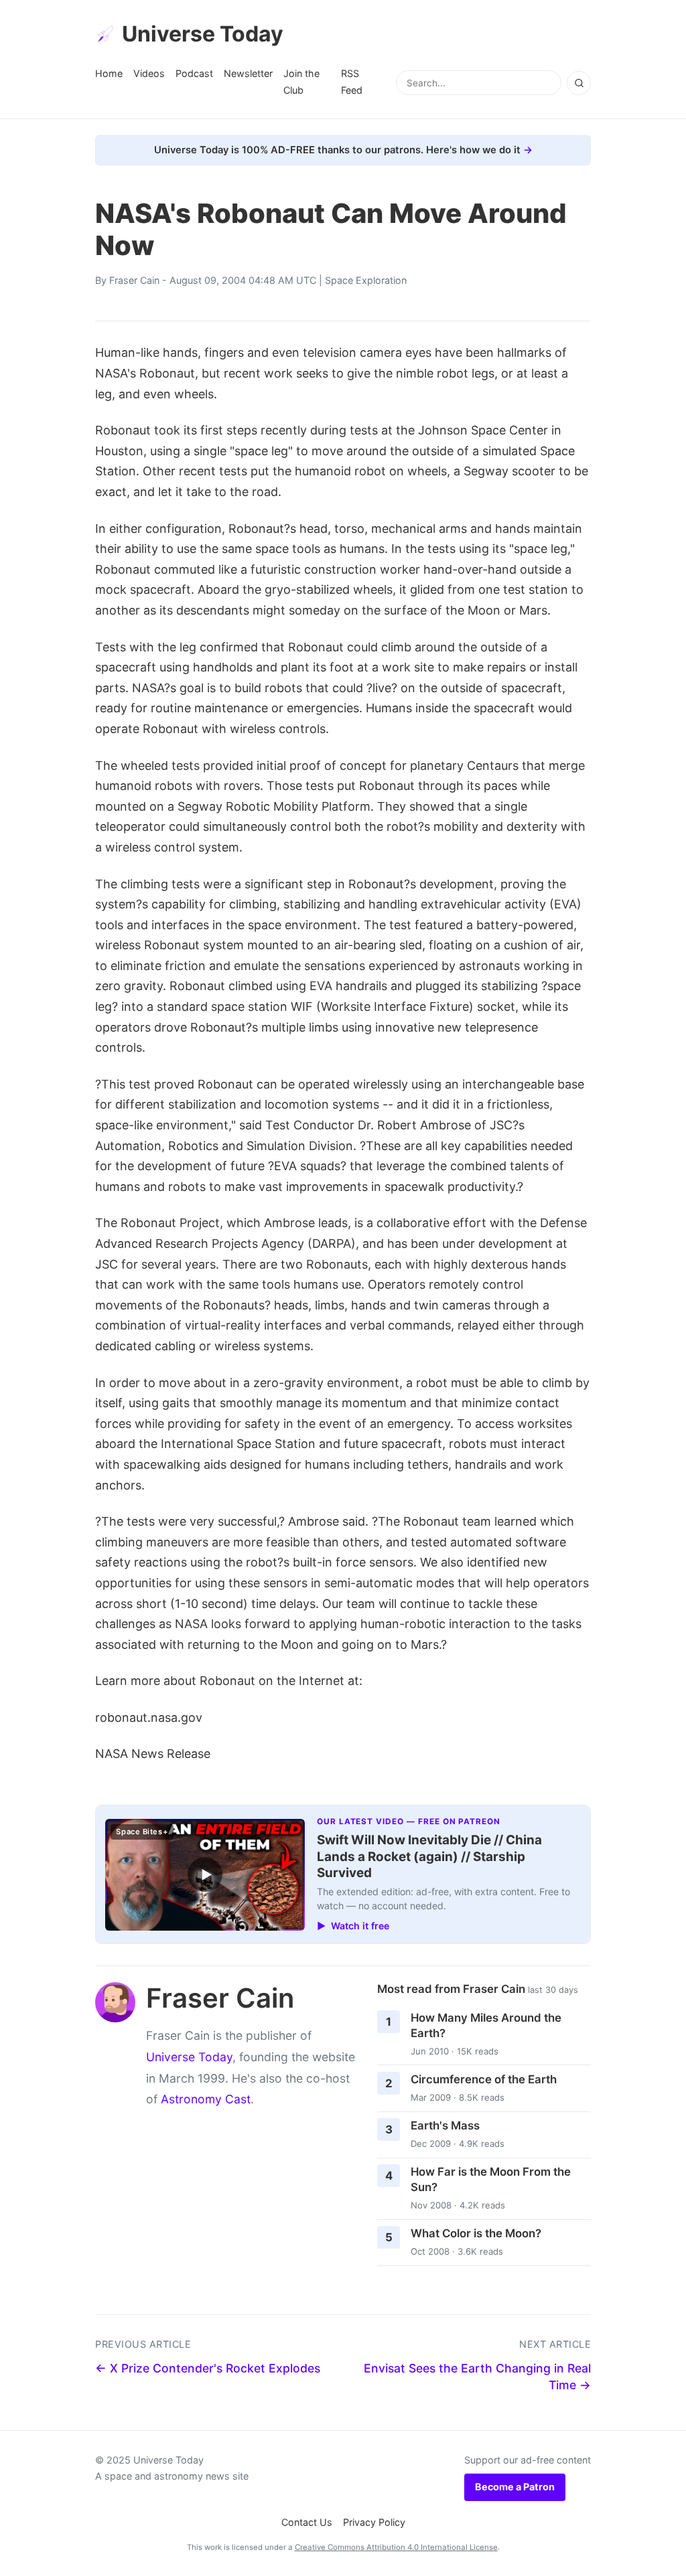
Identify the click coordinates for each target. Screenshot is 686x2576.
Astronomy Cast (206, 2099)
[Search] (579, 83)
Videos (149, 73)
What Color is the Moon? (476, 2233)
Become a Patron (515, 2487)
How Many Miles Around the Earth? (486, 2025)
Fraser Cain (134, 280)
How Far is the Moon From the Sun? (491, 2179)
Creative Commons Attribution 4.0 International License (396, 2547)
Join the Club (301, 81)
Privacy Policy (374, 2522)
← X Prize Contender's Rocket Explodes (208, 2368)
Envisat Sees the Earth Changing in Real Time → (477, 2377)
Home (109, 73)
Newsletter (248, 73)
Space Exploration (366, 280)
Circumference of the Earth (484, 2079)
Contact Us (307, 2522)
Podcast (194, 73)
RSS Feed (352, 81)
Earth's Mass (445, 2125)
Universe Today (203, 34)
